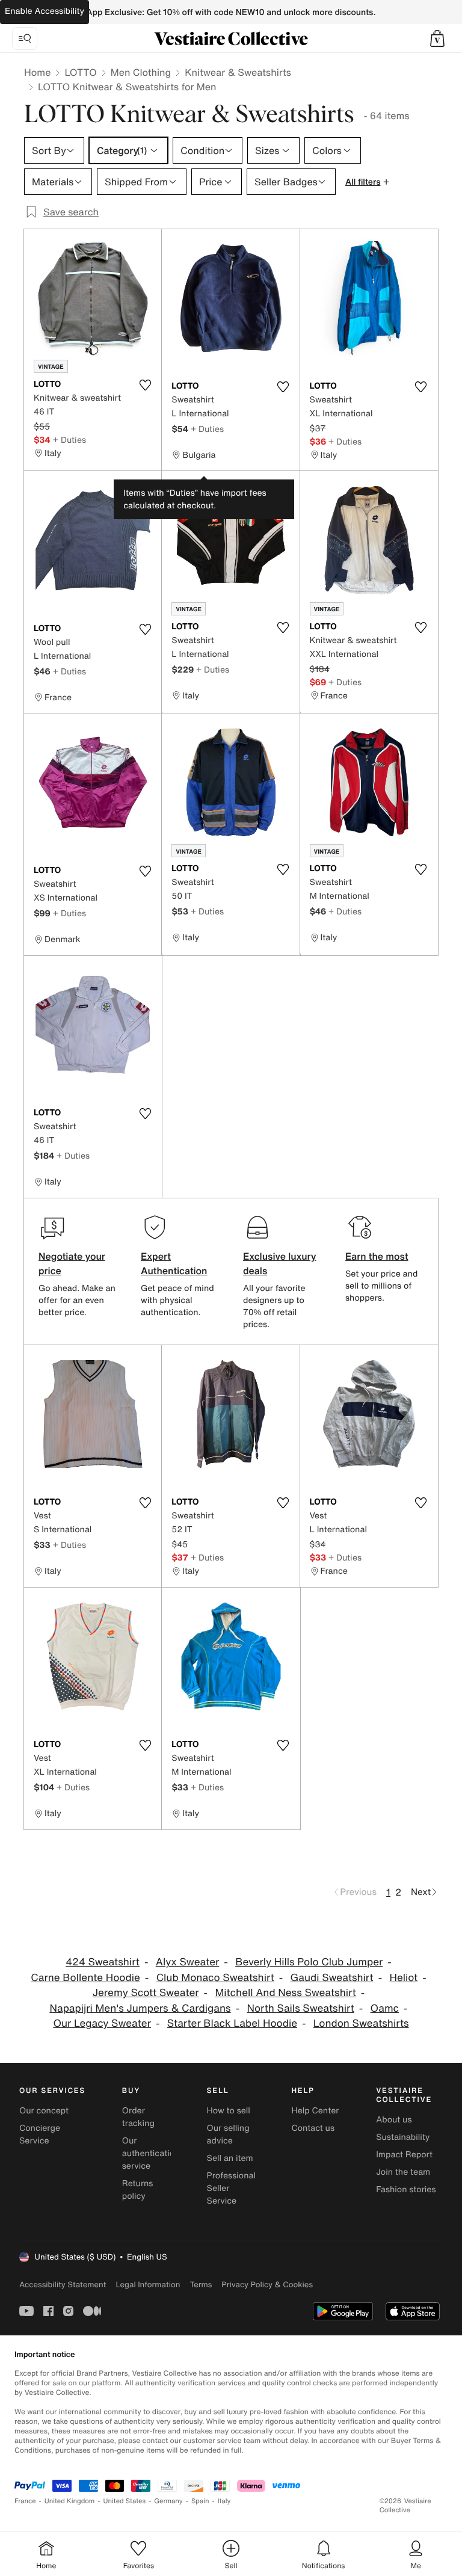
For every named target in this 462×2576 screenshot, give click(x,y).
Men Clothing (141, 72)
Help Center (315, 2111)
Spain (200, 2501)
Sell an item (230, 2158)
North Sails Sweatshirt (300, 2008)
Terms (201, 2285)
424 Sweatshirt (103, 1962)
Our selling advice (228, 2134)
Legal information (148, 2285)
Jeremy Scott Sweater (146, 1993)
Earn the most (377, 1256)
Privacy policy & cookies (267, 2285)
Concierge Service (40, 2134)
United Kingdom (70, 2501)
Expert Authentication (174, 1263)
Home (37, 72)
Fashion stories (406, 2189)
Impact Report (404, 2155)
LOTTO (80, 72)
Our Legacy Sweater (102, 2023)
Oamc (385, 2008)
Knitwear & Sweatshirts (238, 72)
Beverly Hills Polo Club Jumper (309, 1962)
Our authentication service (151, 2153)
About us (394, 2120)
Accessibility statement (63, 2285)
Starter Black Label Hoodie (232, 2023)
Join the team (403, 2172)
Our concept (44, 2111)
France (25, 2501)
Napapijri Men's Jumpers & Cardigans (140, 2008)
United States (125, 2501)
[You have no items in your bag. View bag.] (437, 39)
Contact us (313, 2128)
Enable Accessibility (45, 11)
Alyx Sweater (188, 1962)
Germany (168, 2501)
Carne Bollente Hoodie (85, 1978)
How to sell (229, 2111)
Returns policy (138, 2190)
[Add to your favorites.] (145, 385)
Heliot (403, 1978)
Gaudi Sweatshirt (332, 1978)
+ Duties (69, 439)
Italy (224, 2501)
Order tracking (138, 2117)
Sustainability (403, 2137)
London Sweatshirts (361, 2023)
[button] (437, 39)
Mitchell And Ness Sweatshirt (285, 1993)
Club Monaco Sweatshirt (215, 1978)
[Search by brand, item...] (25, 39)
